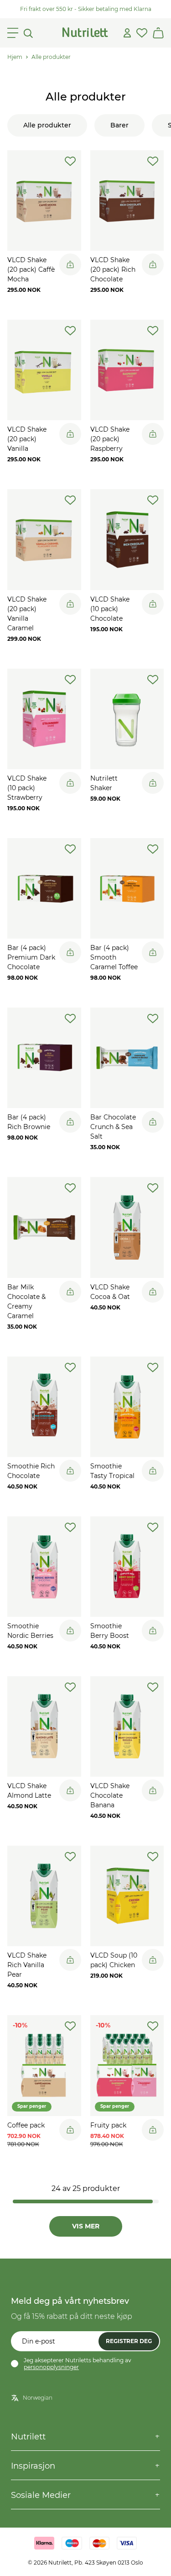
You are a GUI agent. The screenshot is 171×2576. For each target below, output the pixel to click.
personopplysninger (51, 2367)
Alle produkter (51, 57)
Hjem (15, 57)
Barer (119, 125)
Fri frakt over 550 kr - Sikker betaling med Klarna (86, 9)
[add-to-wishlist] (70, 161)
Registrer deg (129, 2341)
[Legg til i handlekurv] (70, 264)
